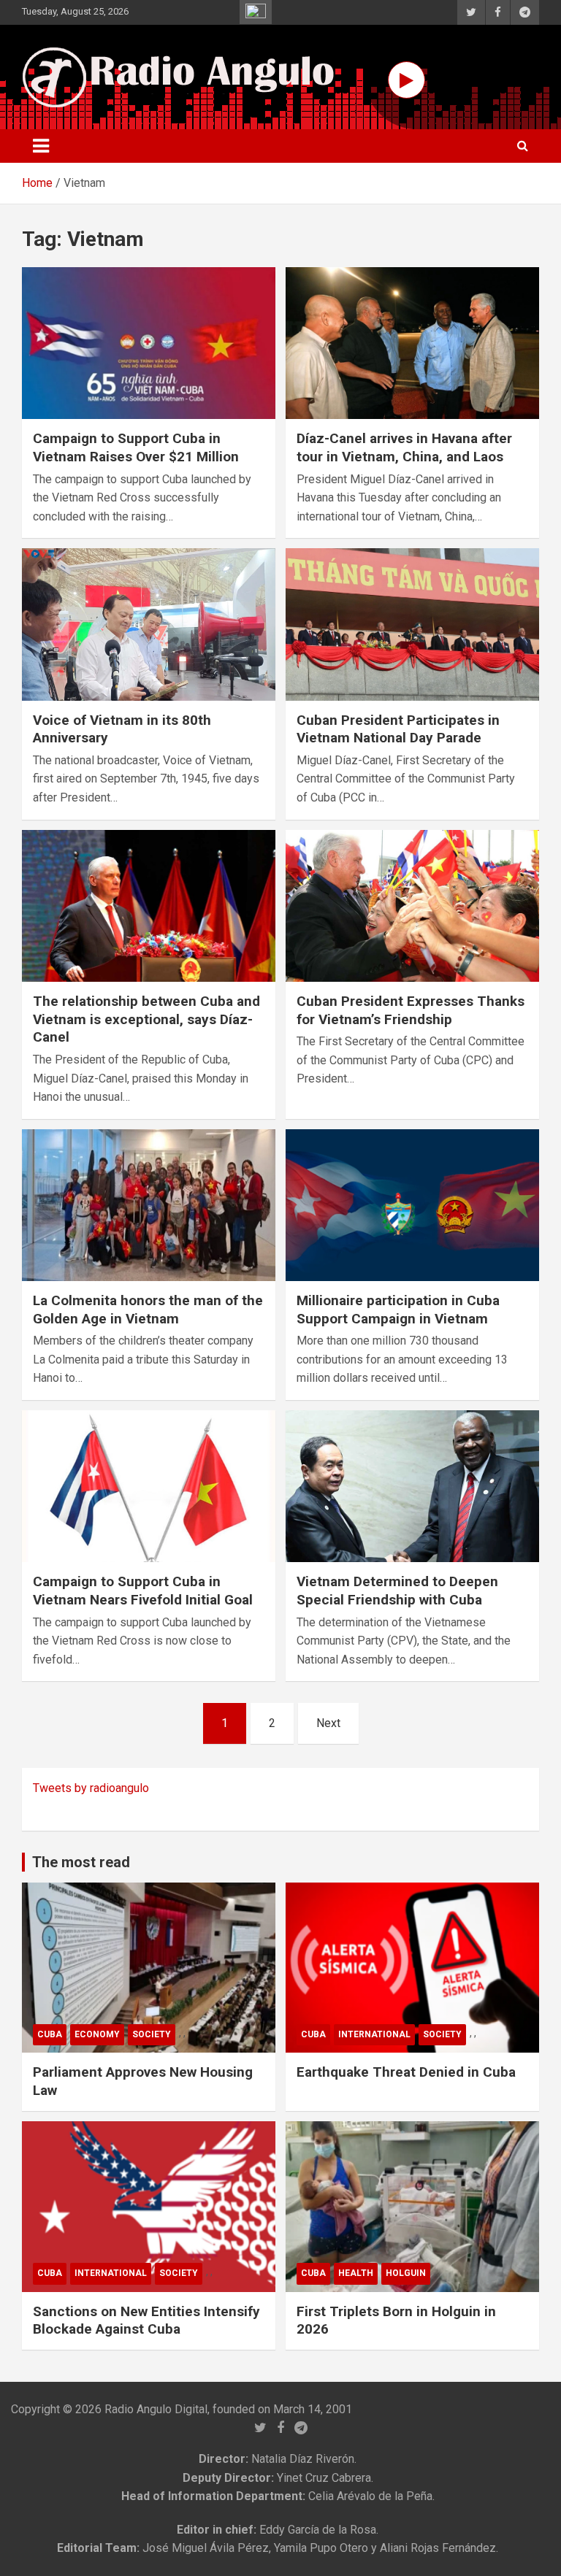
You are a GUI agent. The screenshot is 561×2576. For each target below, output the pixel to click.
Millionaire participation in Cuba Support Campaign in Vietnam (398, 1310)
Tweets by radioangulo (91, 1788)
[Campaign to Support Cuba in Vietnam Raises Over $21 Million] (149, 343)
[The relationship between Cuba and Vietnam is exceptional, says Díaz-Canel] (149, 906)
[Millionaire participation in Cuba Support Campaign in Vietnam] (412, 1205)
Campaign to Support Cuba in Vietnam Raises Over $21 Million (136, 447)
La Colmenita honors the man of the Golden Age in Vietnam (148, 1310)
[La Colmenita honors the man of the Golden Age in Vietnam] (149, 1205)
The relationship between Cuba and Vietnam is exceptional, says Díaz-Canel (146, 1019)
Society (152, 2034)
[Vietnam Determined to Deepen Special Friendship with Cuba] (412, 1486)
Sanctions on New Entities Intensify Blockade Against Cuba (146, 2321)
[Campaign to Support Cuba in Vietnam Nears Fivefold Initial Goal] (149, 1486)
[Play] (407, 80)
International (374, 2034)
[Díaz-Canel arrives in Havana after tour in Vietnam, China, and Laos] (412, 343)
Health (356, 2273)
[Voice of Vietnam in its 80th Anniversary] (149, 624)
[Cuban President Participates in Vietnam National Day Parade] (412, 624)
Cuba (50, 2034)
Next (328, 1723)
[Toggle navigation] (41, 146)
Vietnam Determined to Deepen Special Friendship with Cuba (397, 1591)
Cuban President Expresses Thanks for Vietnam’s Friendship (411, 1010)
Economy (97, 2034)
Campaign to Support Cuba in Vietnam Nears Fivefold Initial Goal (143, 1591)
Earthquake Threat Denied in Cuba (406, 2072)
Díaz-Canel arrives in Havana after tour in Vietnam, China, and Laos (404, 447)
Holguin (406, 2273)
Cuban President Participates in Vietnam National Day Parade (398, 729)
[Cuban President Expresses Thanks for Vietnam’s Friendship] (412, 906)
